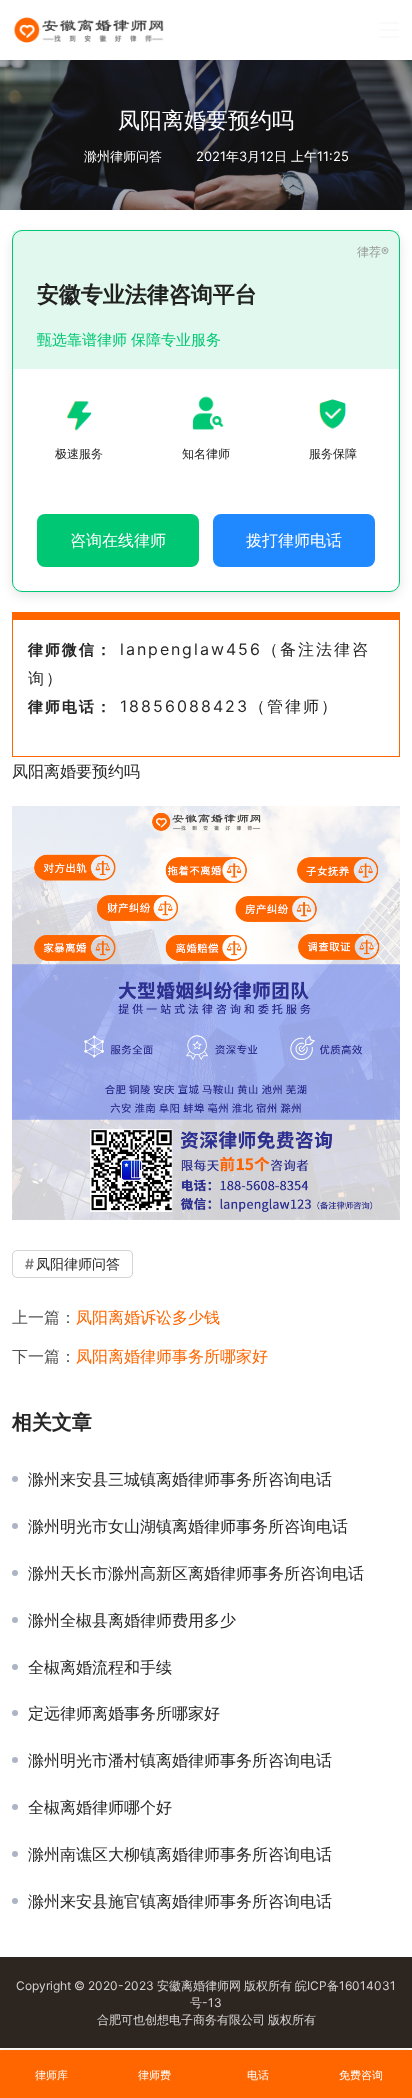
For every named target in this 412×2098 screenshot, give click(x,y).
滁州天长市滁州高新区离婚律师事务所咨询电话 (196, 1573)
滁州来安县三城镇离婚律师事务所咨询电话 (180, 1479)
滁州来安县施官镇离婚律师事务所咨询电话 (180, 1901)
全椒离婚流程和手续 (100, 1667)
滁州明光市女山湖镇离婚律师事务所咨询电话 (188, 1526)
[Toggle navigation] (389, 30)
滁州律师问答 (123, 156)
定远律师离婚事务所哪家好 (124, 1713)
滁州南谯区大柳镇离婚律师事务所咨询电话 (180, 1854)
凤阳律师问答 (78, 1263)
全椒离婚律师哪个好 (100, 1807)
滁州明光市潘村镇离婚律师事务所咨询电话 (180, 1760)
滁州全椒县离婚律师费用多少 (132, 1620)
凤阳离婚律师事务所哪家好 (172, 1356)
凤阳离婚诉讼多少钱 (148, 1317)
